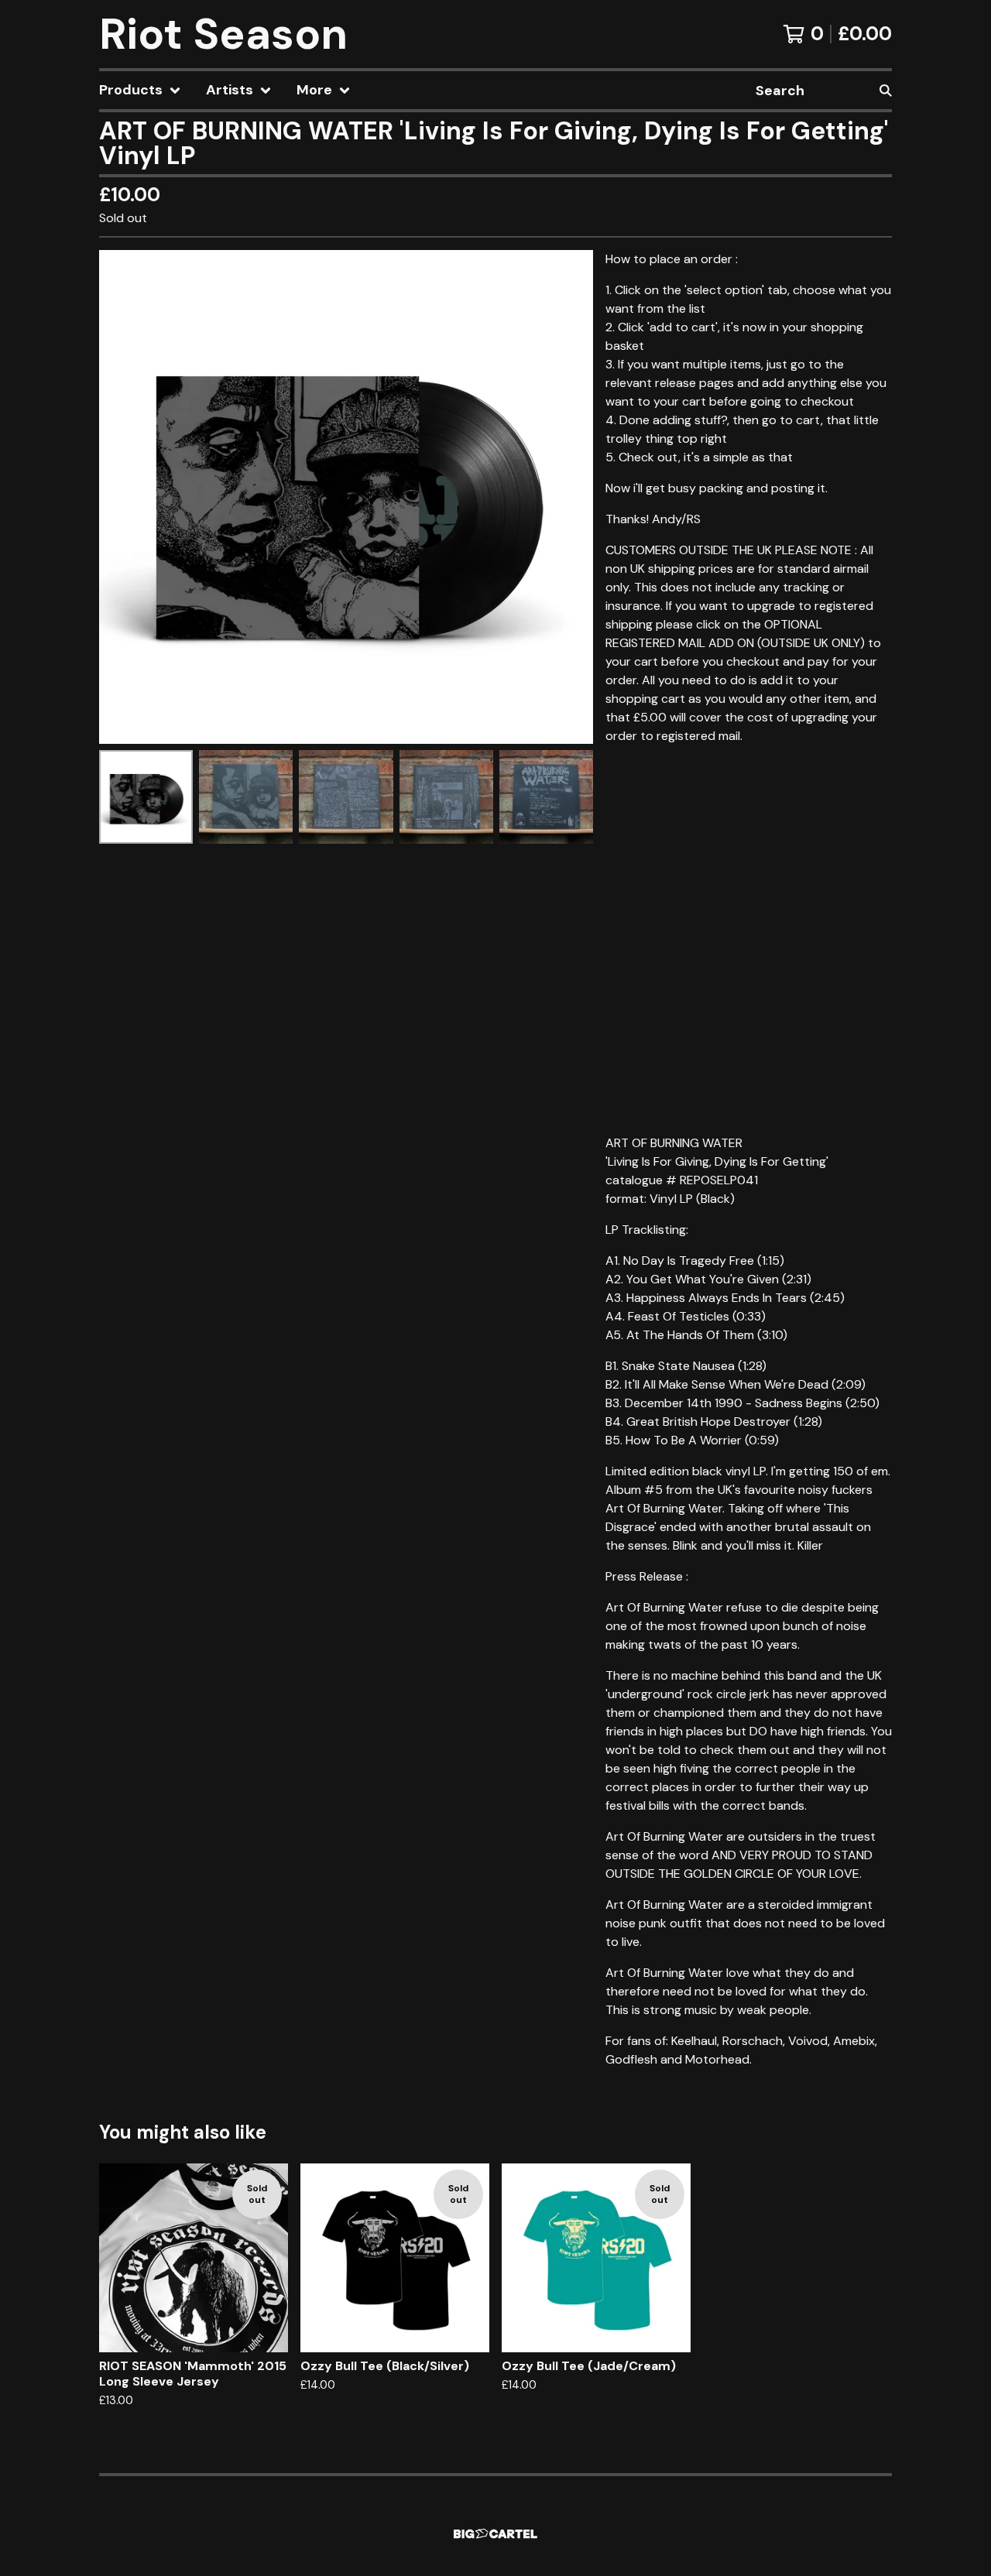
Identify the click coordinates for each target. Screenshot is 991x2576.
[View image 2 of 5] (246, 797)
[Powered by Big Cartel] (495, 2534)
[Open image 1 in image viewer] (346, 497)
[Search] (886, 90)
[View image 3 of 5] (346, 797)
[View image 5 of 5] (546, 797)
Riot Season (223, 34)
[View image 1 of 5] (146, 797)
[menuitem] (140, 90)
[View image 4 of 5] (446, 797)
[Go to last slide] (121, 497)
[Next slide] (571, 497)
